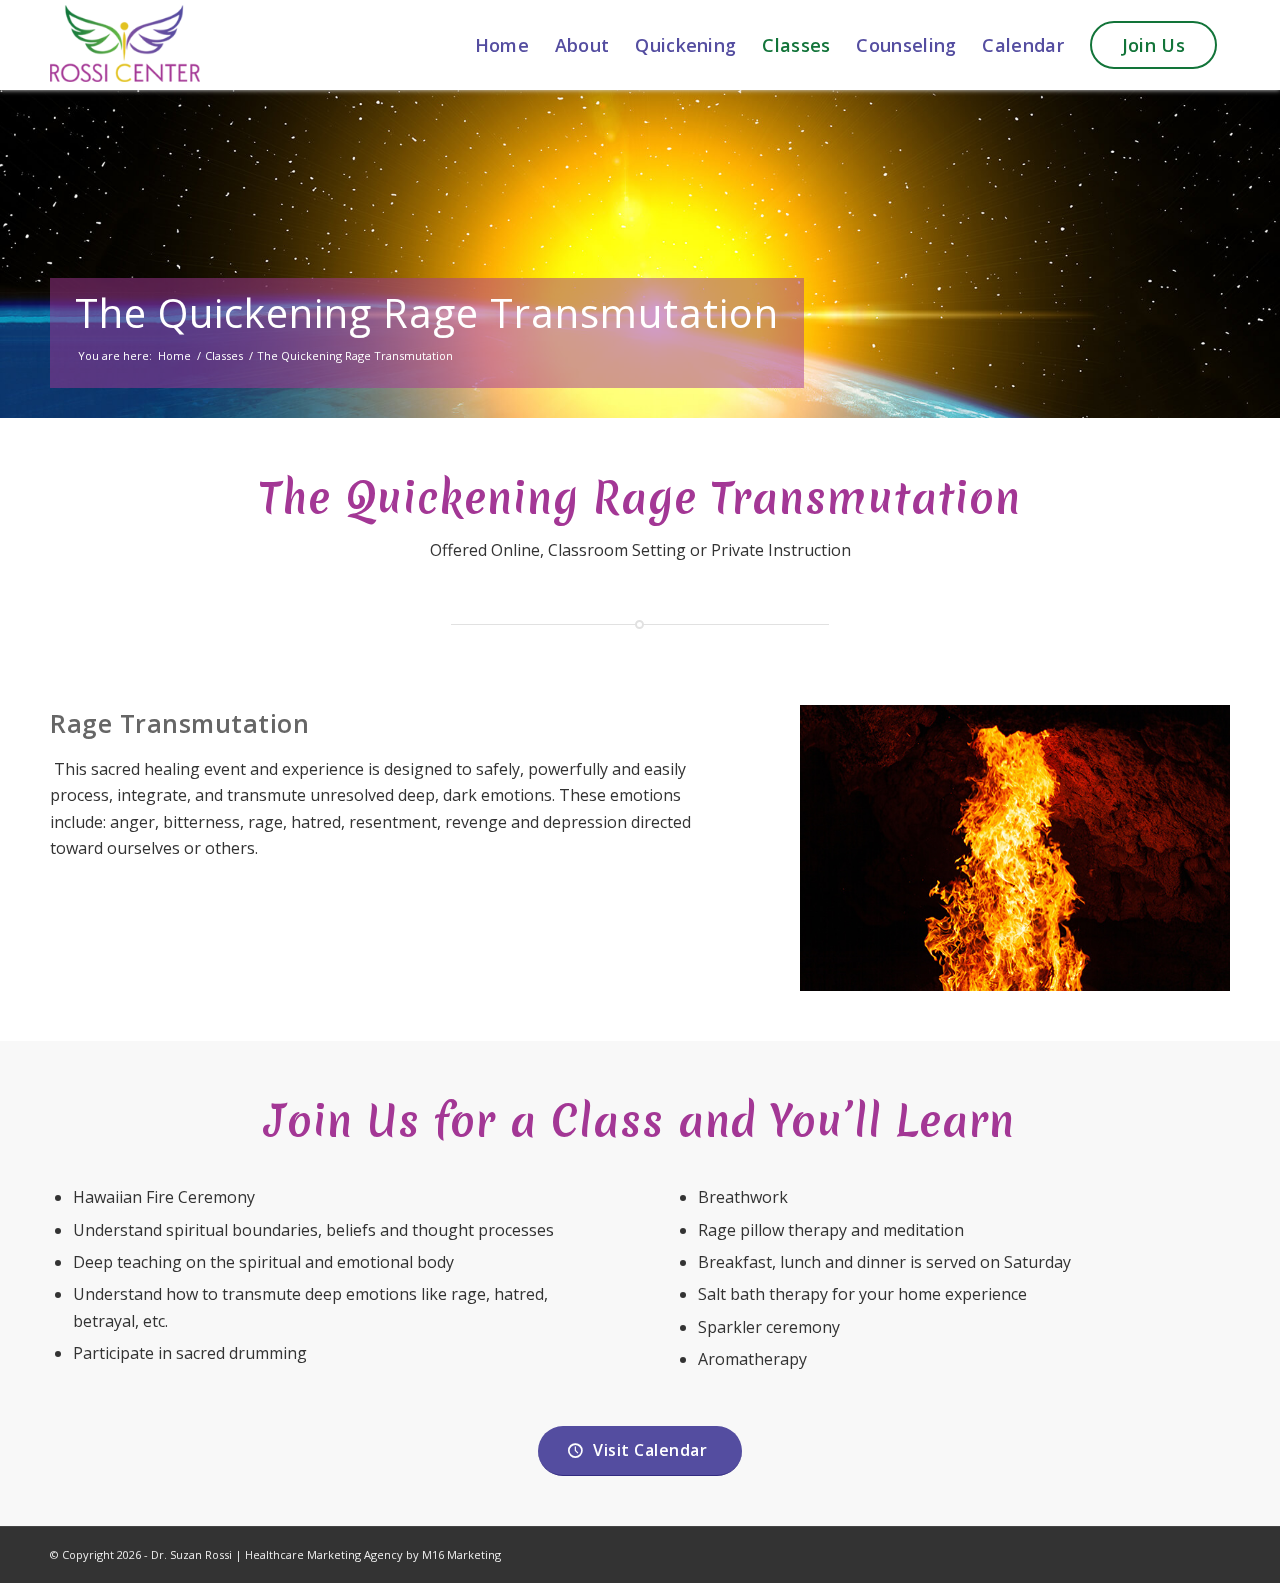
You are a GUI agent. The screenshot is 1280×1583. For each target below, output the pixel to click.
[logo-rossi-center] (125, 45)
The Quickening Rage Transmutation (427, 312)
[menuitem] (502, 45)
